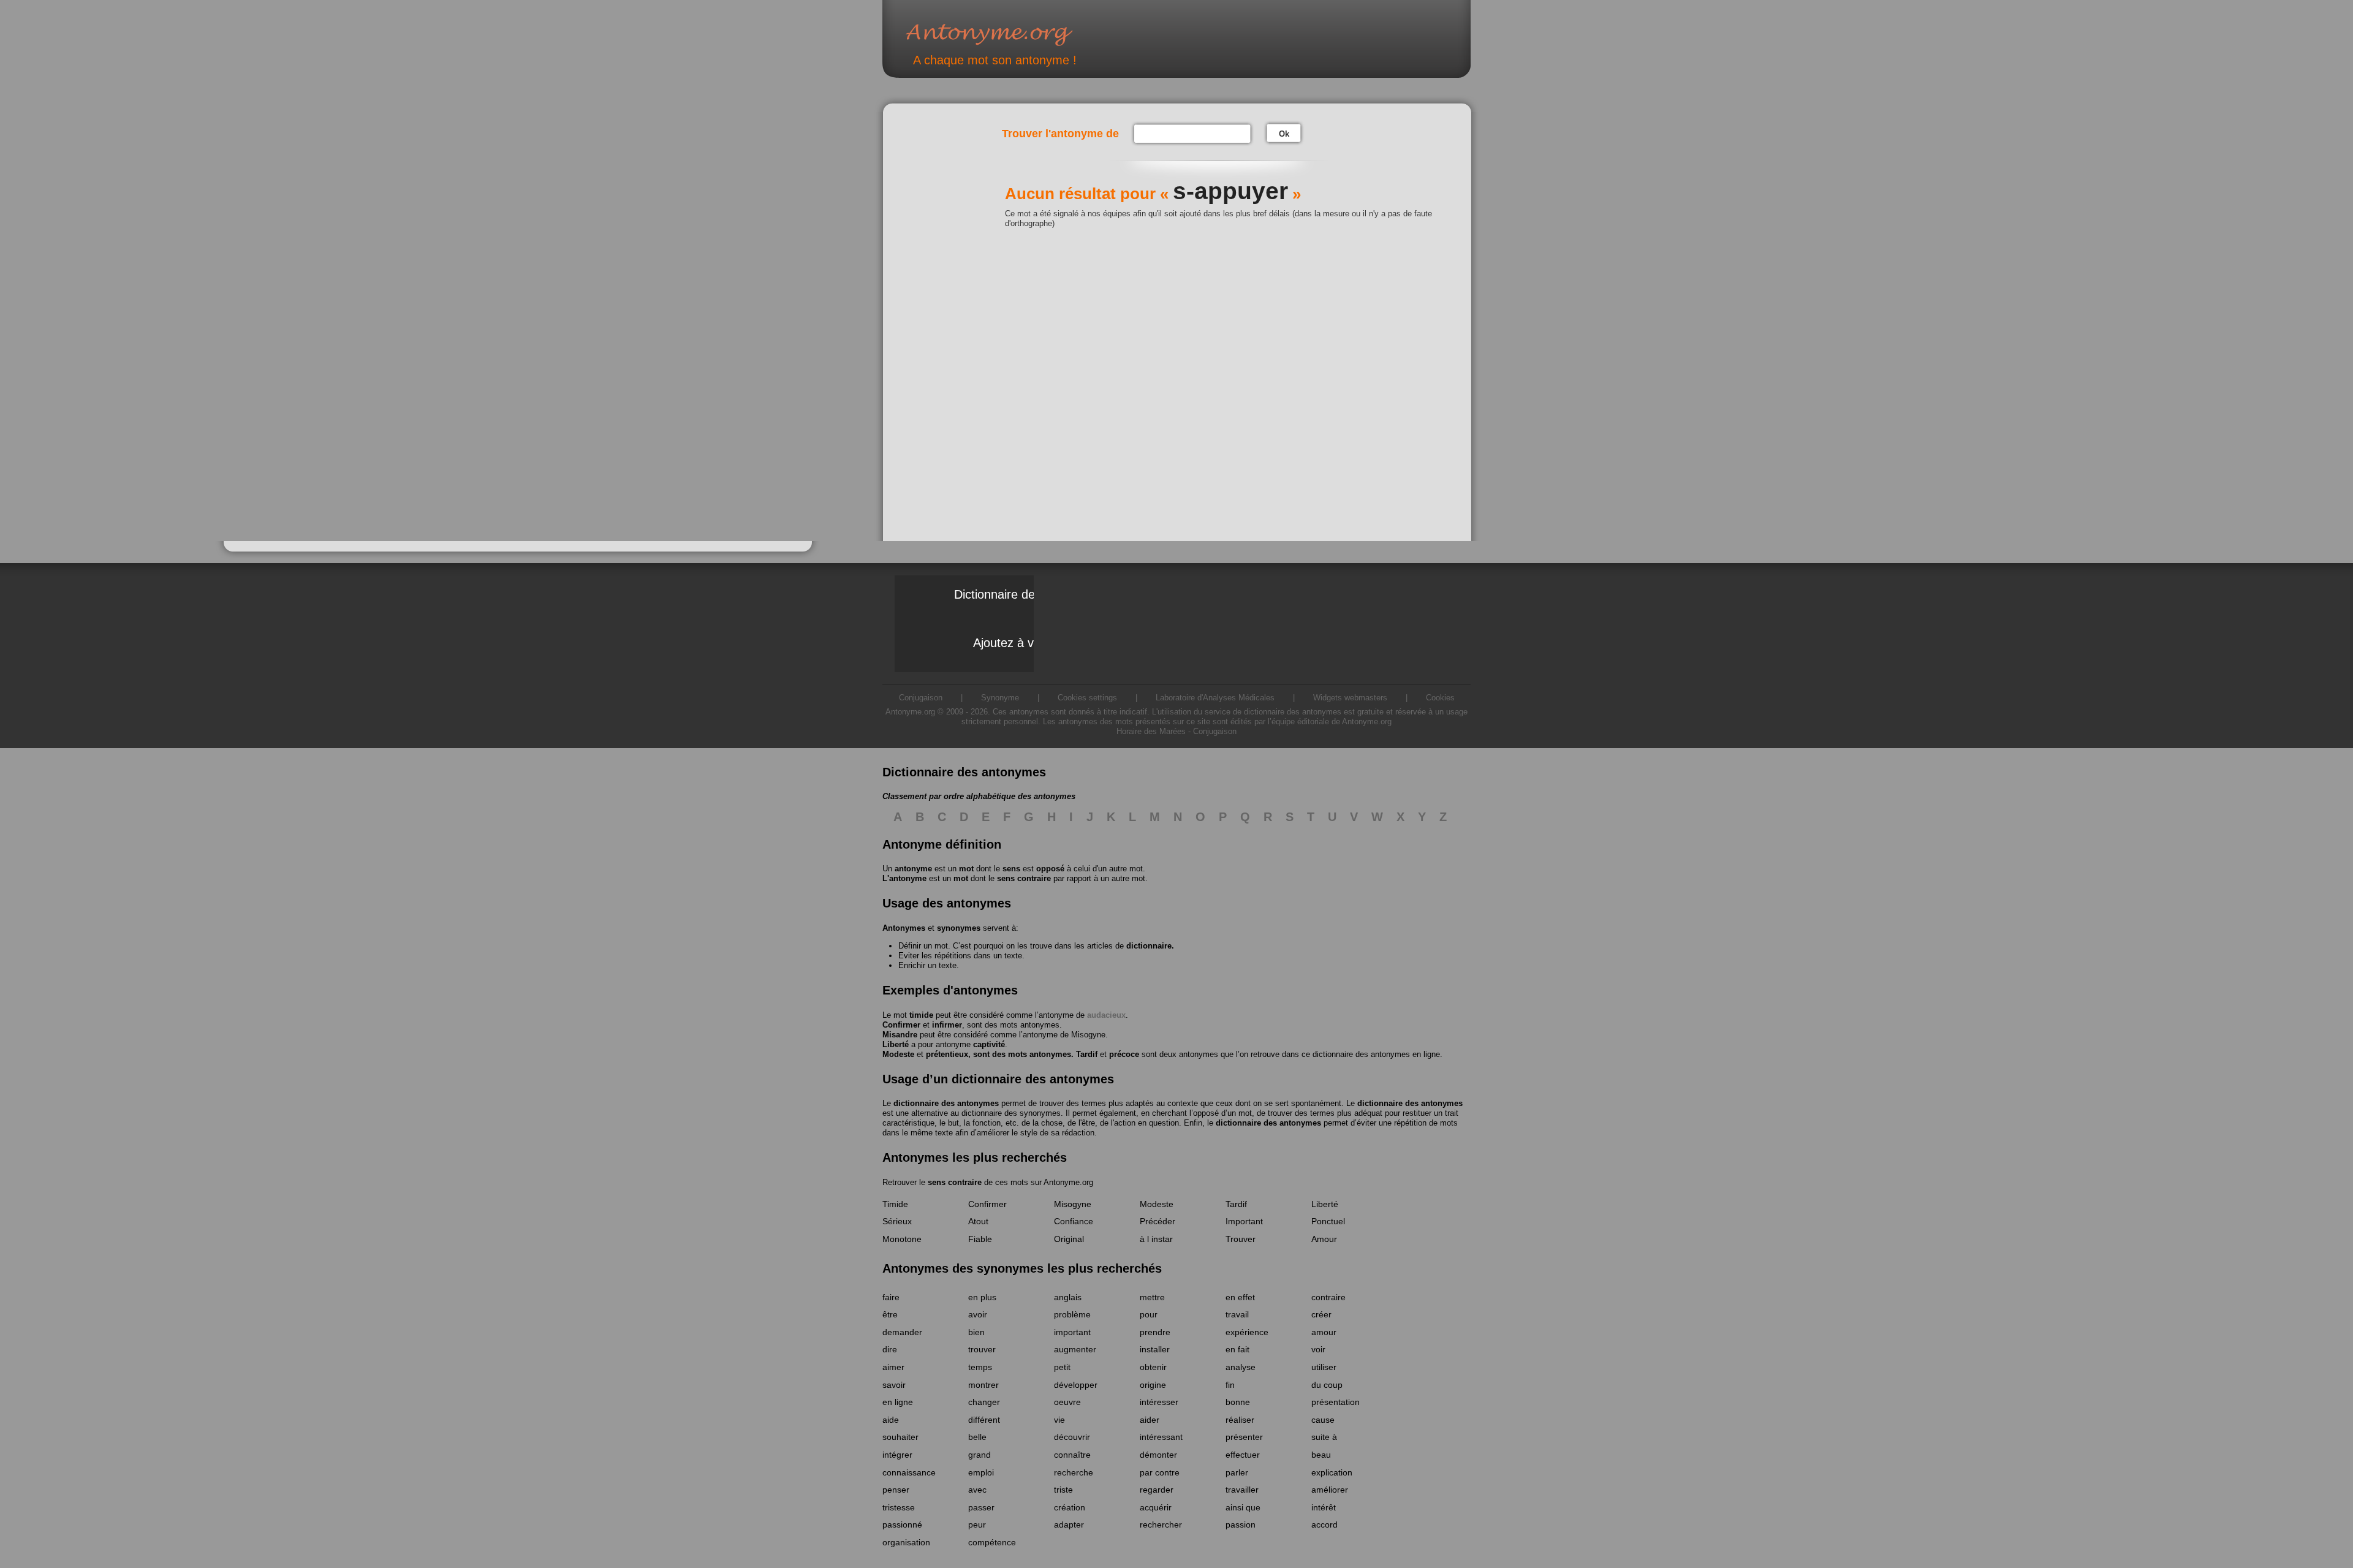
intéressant (1161, 1437)
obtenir (1153, 1367)
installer (1155, 1349)
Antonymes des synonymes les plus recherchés (1022, 1268)
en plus (982, 1297)
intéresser (1159, 1402)
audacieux (1106, 1015)
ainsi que (1243, 1507)
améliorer (1330, 1490)
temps (980, 1367)
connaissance (909, 1472)
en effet (1240, 1297)
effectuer (1243, 1455)
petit (1062, 1367)
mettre (1152, 1297)
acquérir (1156, 1507)
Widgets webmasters (1350, 698)
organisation (906, 1542)
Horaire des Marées (1151, 731)
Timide (895, 1204)
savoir (894, 1385)
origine (1153, 1385)
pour (1149, 1314)
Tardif (1087, 1054)
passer (981, 1507)
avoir (978, 1314)
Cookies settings (1087, 698)
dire (890, 1349)
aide (891, 1420)
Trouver (1241, 1239)
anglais (1068, 1297)
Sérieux (897, 1221)
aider (1150, 1420)
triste (1063, 1490)
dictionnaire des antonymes (946, 1103)
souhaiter (900, 1437)
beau (1321, 1455)
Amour (1324, 1239)
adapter (1069, 1524)
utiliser (1324, 1367)
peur (977, 1524)
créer (1321, 1314)
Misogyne (1088, 1035)
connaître (1072, 1455)
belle (977, 1437)
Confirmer (901, 1025)
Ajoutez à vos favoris (1030, 643)
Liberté (896, 1044)
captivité (989, 1044)
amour (1324, 1332)
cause (1323, 1420)
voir (1318, 1349)
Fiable (980, 1239)
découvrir (1072, 1437)
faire (891, 1297)
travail (1237, 1314)
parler (1237, 1472)
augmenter (1075, 1349)
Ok (1284, 134)
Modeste (898, 1054)
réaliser (1240, 1420)
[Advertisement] (947, 296)
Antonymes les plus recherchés (975, 1157)
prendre (1155, 1332)
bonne (1238, 1402)
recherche (1074, 1472)
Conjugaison (921, 698)
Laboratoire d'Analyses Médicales (1215, 698)
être (890, 1314)
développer (1076, 1385)
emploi (981, 1472)
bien (976, 1332)
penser (896, 1490)
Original (1069, 1239)
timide (921, 1015)
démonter (1158, 1455)
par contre (1160, 1472)
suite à (1324, 1437)
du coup (1327, 1385)
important (1072, 1332)
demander (902, 1332)
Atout (978, 1221)
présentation (1336, 1402)
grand (979, 1455)
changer (984, 1402)
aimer (893, 1367)
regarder (1157, 1490)
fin (1230, 1385)
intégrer (897, 1455)
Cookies (1440, 698)
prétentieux (947, 1054)
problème (1072, 1314)
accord (1324, 1524)
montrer (983, 1385)
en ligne (898, 1402)
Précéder (1158, 1221)
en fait (1237, 1349)
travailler (1242, 1490)
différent (984, 1420)
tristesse (899, 1507)
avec (977, 1490)
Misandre (900, 1035)
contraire (1328, 1297)
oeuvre (1067, 1402)
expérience (1247, 1332)
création (1070, 1507)
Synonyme (1000, 698)
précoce (1124, 1054)
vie (1059, 1420)
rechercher (1161, 1524)
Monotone (902, 1239)
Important (1244, 1221)
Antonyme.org (1007, 34)
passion (1241, 1524)
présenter (1244, 1437)
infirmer (947, 1025)
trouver (982, 1349)
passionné (902, 1524)
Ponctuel (1328, 1221)
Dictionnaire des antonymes (1029, 594)
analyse (1241, 1367)
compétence (992, 1542)
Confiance (1074, 1221)
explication (1332, 1472)
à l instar (1156, 1239)
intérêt (1324, 1507)
